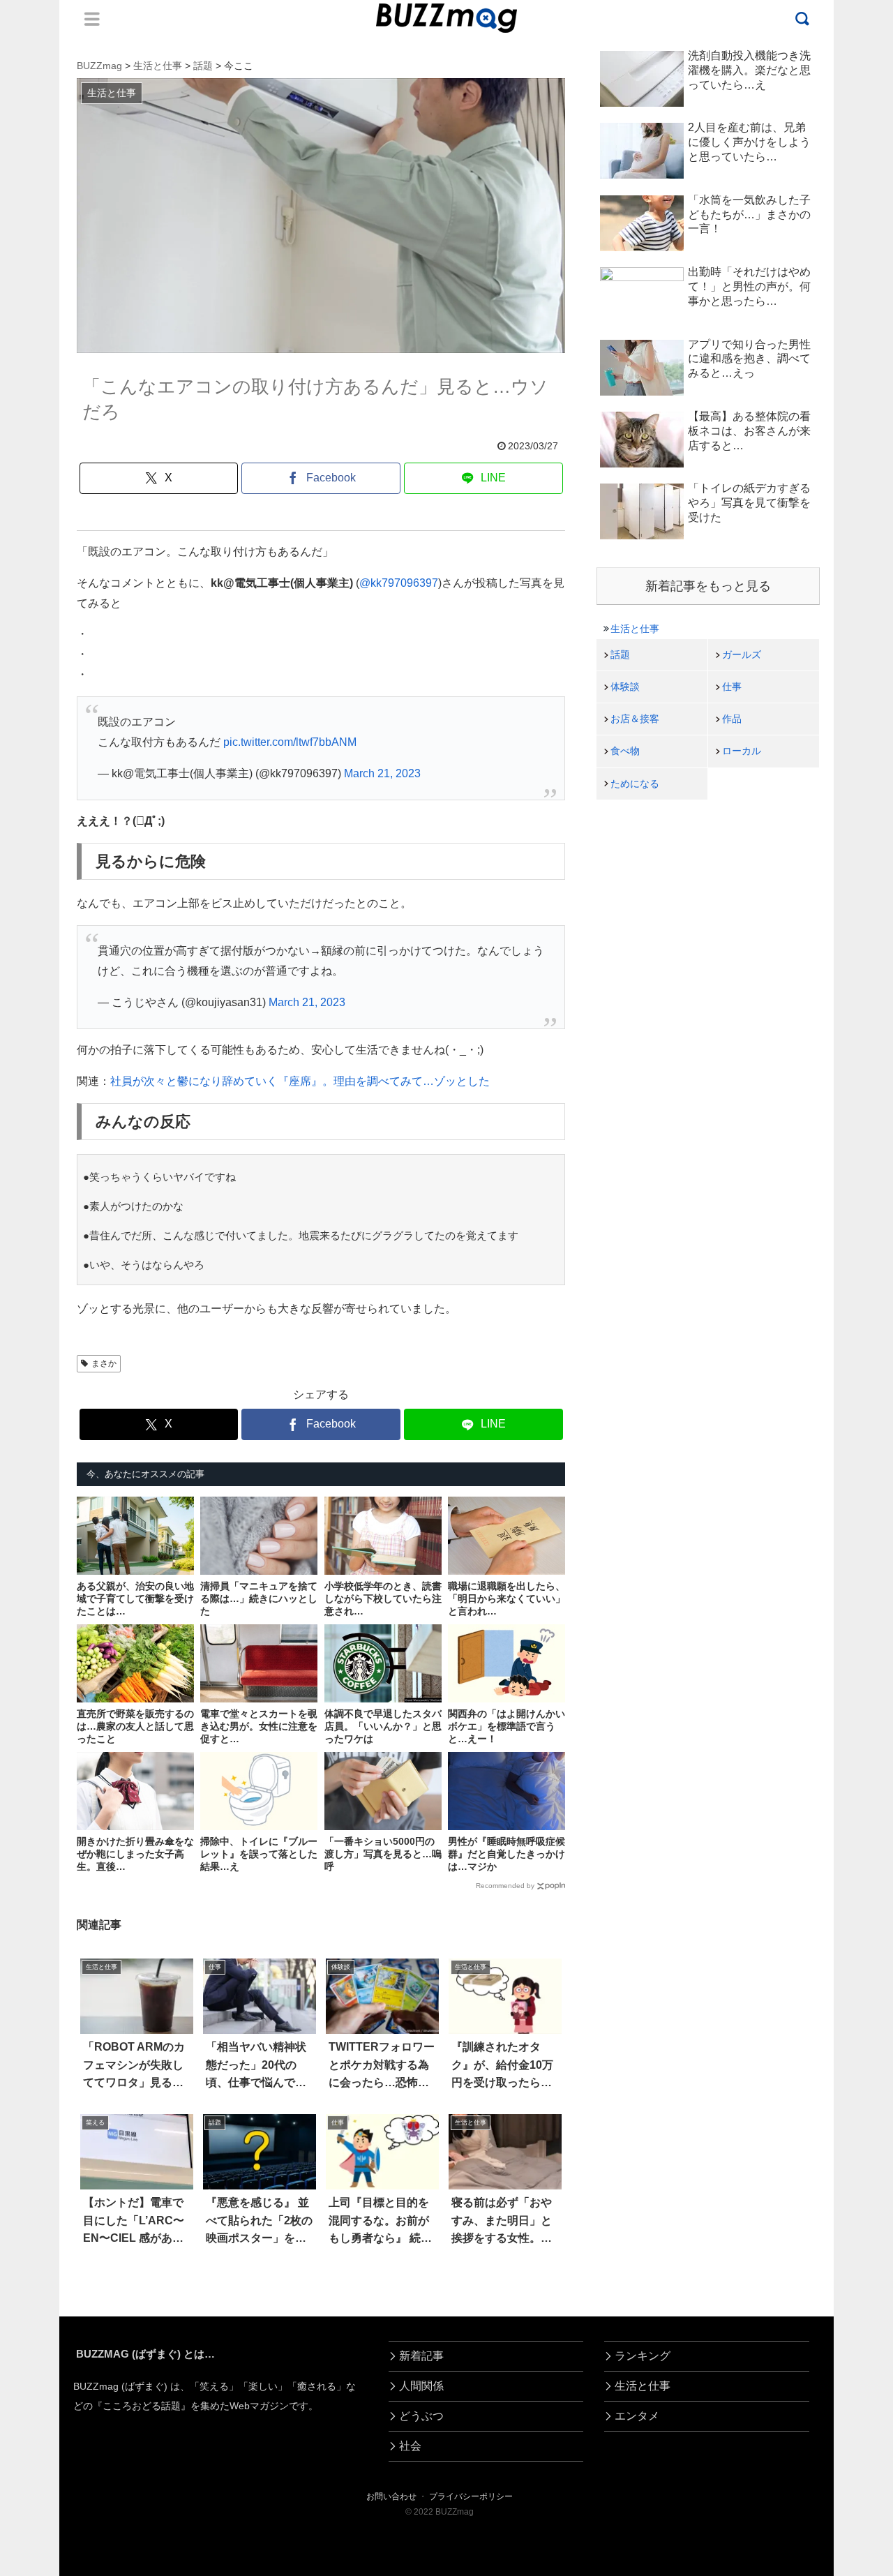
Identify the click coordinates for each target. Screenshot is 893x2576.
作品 (732, 719)
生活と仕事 (635, 629)
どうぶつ (421, 2416)
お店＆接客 (635, 719)
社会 (410, 2446)
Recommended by (505, 1886)
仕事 (732, 687)
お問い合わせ (391, 2496)
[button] (55, 2276)
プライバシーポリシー (471, 2496)
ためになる (635, 784)
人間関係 (421, 2386)
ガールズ (742, 654)
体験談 (625, 687)
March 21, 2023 (382, 773)
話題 (620, 654)
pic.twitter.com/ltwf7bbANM (290, 742)
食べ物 (625, 751)
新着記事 (421, 2356)
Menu (92, 19)
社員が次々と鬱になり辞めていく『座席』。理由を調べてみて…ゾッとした (300, 1081)
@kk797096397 (399, 583)
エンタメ (637, 2416)
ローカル (742, 751)
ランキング (643, 2356)
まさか (104, 1363)
